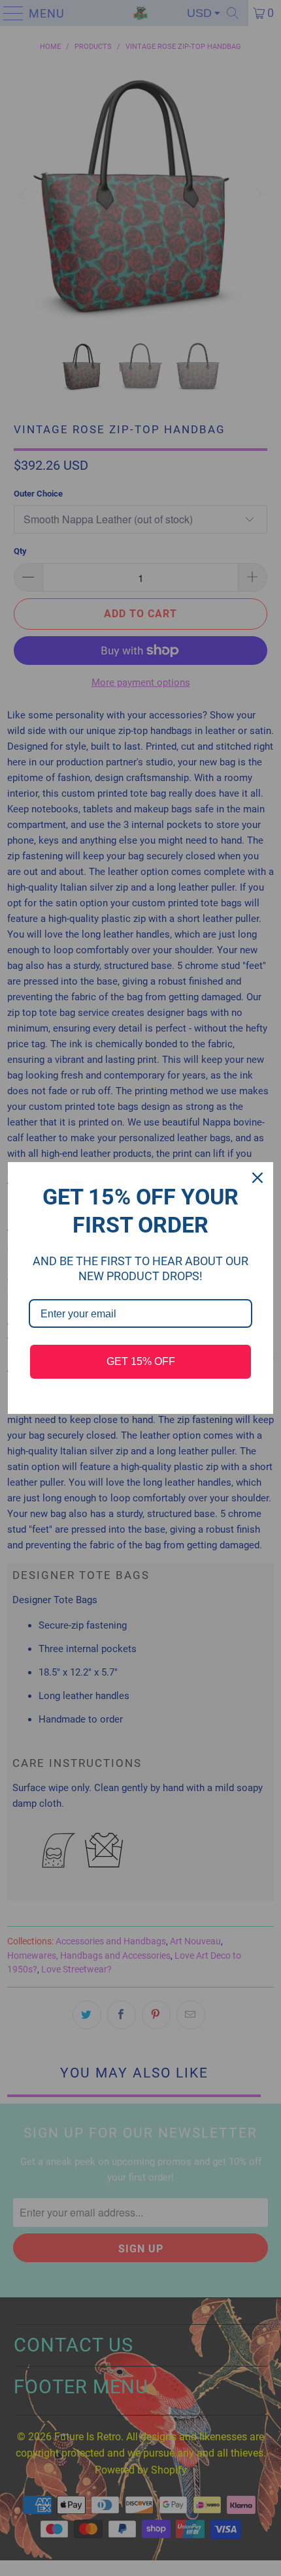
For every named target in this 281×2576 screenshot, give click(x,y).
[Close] (257, 1178)
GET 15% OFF (141, 1361)
